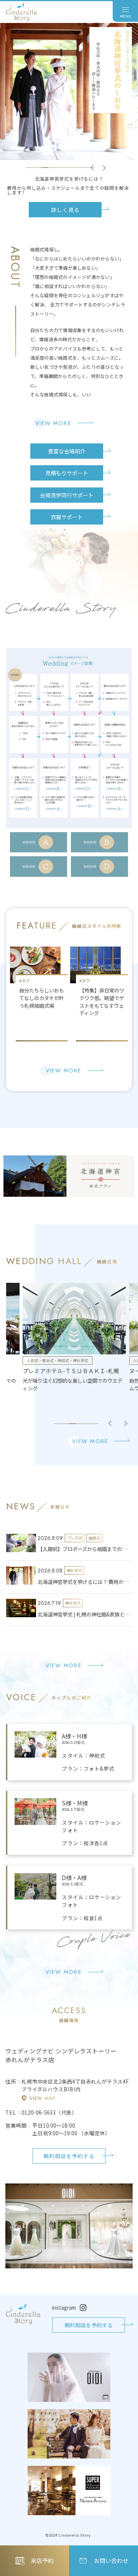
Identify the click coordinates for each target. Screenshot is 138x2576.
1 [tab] (30, 168)
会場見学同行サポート (67, 495)
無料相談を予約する (69, 2156)
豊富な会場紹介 (67, 451)
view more (53, 423)
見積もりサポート (67, 473)
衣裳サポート (67, 517)
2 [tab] (37, 168)
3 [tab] (45, 168)
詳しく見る (65, 205)
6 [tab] (68, 168)
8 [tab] (83, 168)
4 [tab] (53, 168)
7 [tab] (76, 168)
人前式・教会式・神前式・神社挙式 (58, 1360)
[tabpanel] (69, 117)
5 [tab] (60, 168)
